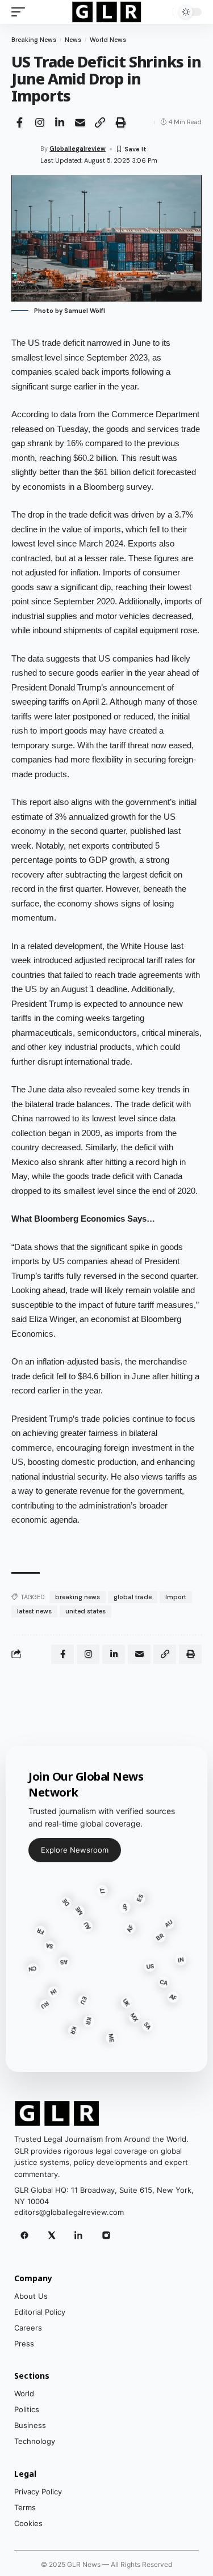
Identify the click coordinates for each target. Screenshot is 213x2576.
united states (85, 1611)
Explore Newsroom (75, 1850)
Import (176, 1597)
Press (24, 2344)
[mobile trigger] (21, 12)
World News (108, 40)
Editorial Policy (40, 2312)
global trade (133, 1597)
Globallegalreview (78, 149)
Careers (28, 2328)
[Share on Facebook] (19, 122)
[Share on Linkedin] (60, 122)
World (24, 2393)
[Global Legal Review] (106, 12)
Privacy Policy (38, 2492)
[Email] (80, 122)
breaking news (78, 1597)
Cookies (28, 2523)
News (73, 40)
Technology (35, 2441)
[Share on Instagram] (40, 122)
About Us (31, 2296)
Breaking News (34, 40)
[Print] (120, 122)
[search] (162, 12)
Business (30, 2425)
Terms (25, 2507)
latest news (34, 1611)
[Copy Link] (100, 122)
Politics (27, 2409)
